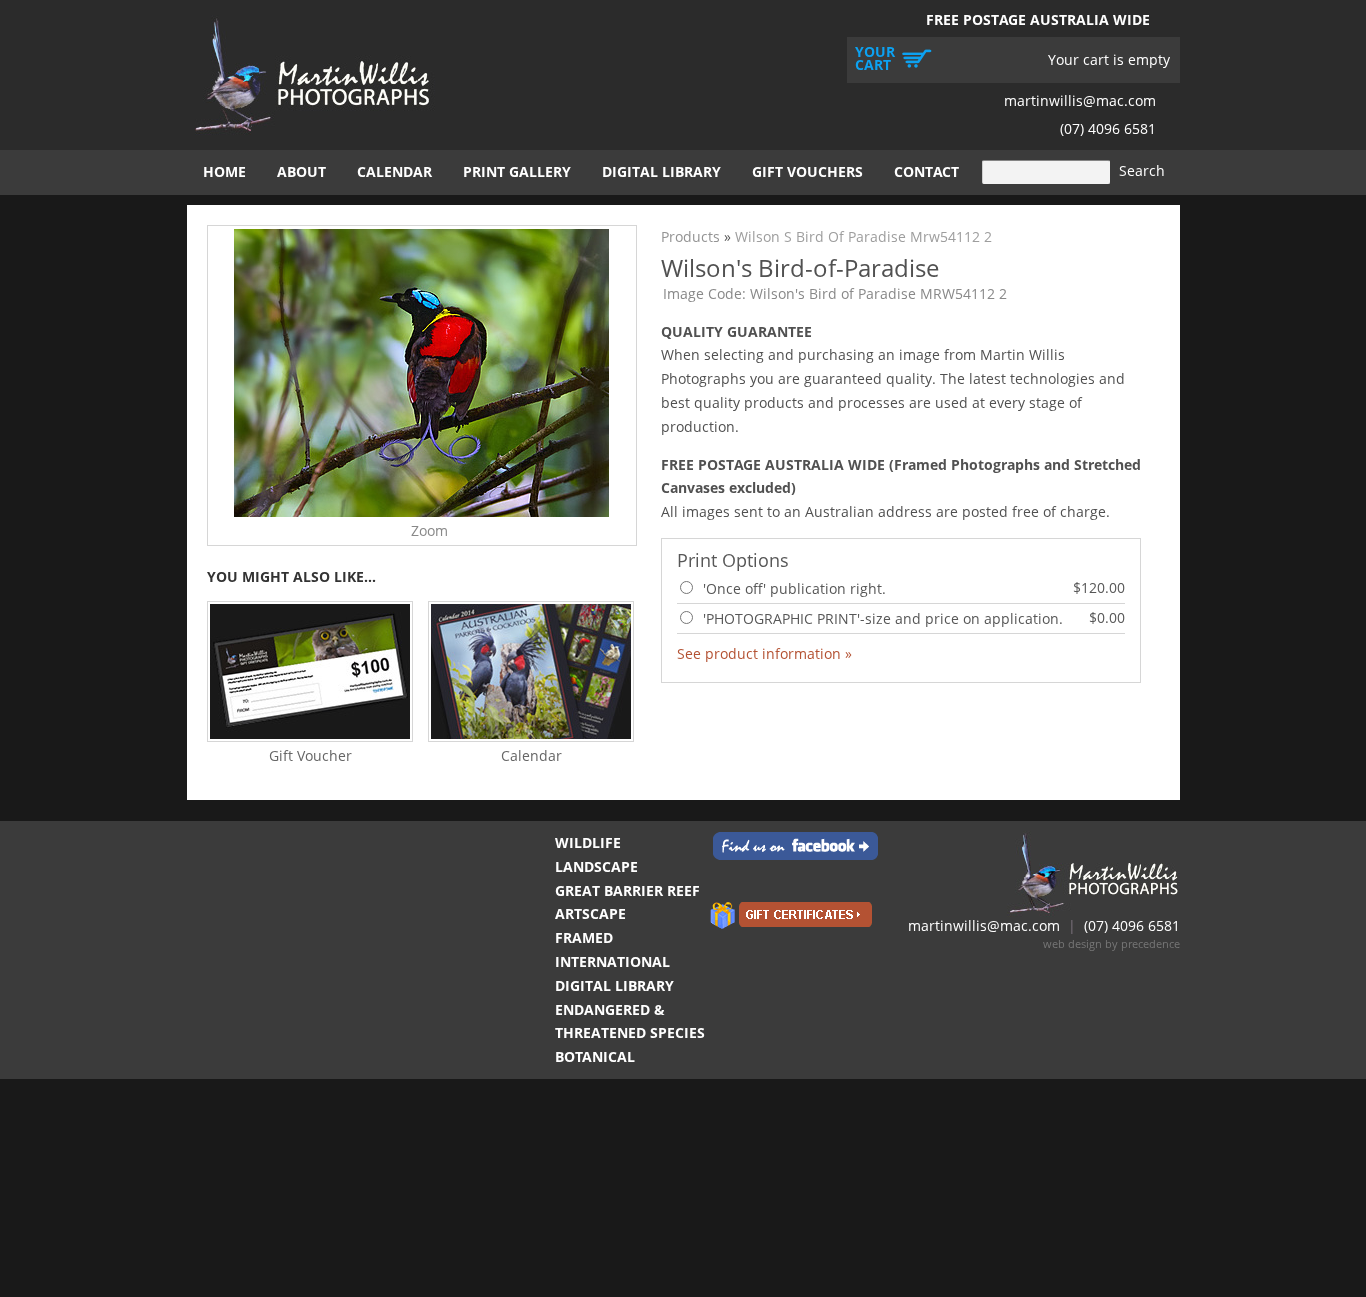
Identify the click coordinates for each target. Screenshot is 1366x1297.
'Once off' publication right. (912, 588)
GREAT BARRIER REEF (627, 890)
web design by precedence (1111, 943)
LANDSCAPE (596, 866)
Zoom (429, 530)
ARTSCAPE (590, 913)
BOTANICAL (595, 1056)
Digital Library (661, 171)
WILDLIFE (588, 842)
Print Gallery (517, 171)
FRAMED (584, 937)
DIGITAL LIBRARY (614, 985)
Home (224, 171)
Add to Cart (1080, 652)
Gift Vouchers (807, 171)
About (301, 171)
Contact (926, 171)
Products (690, 236)
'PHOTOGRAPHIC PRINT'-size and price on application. (912, 618)
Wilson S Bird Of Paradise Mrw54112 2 (863, 236)
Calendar (394, 171)
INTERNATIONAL (612, 961)
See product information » (764, 653)
